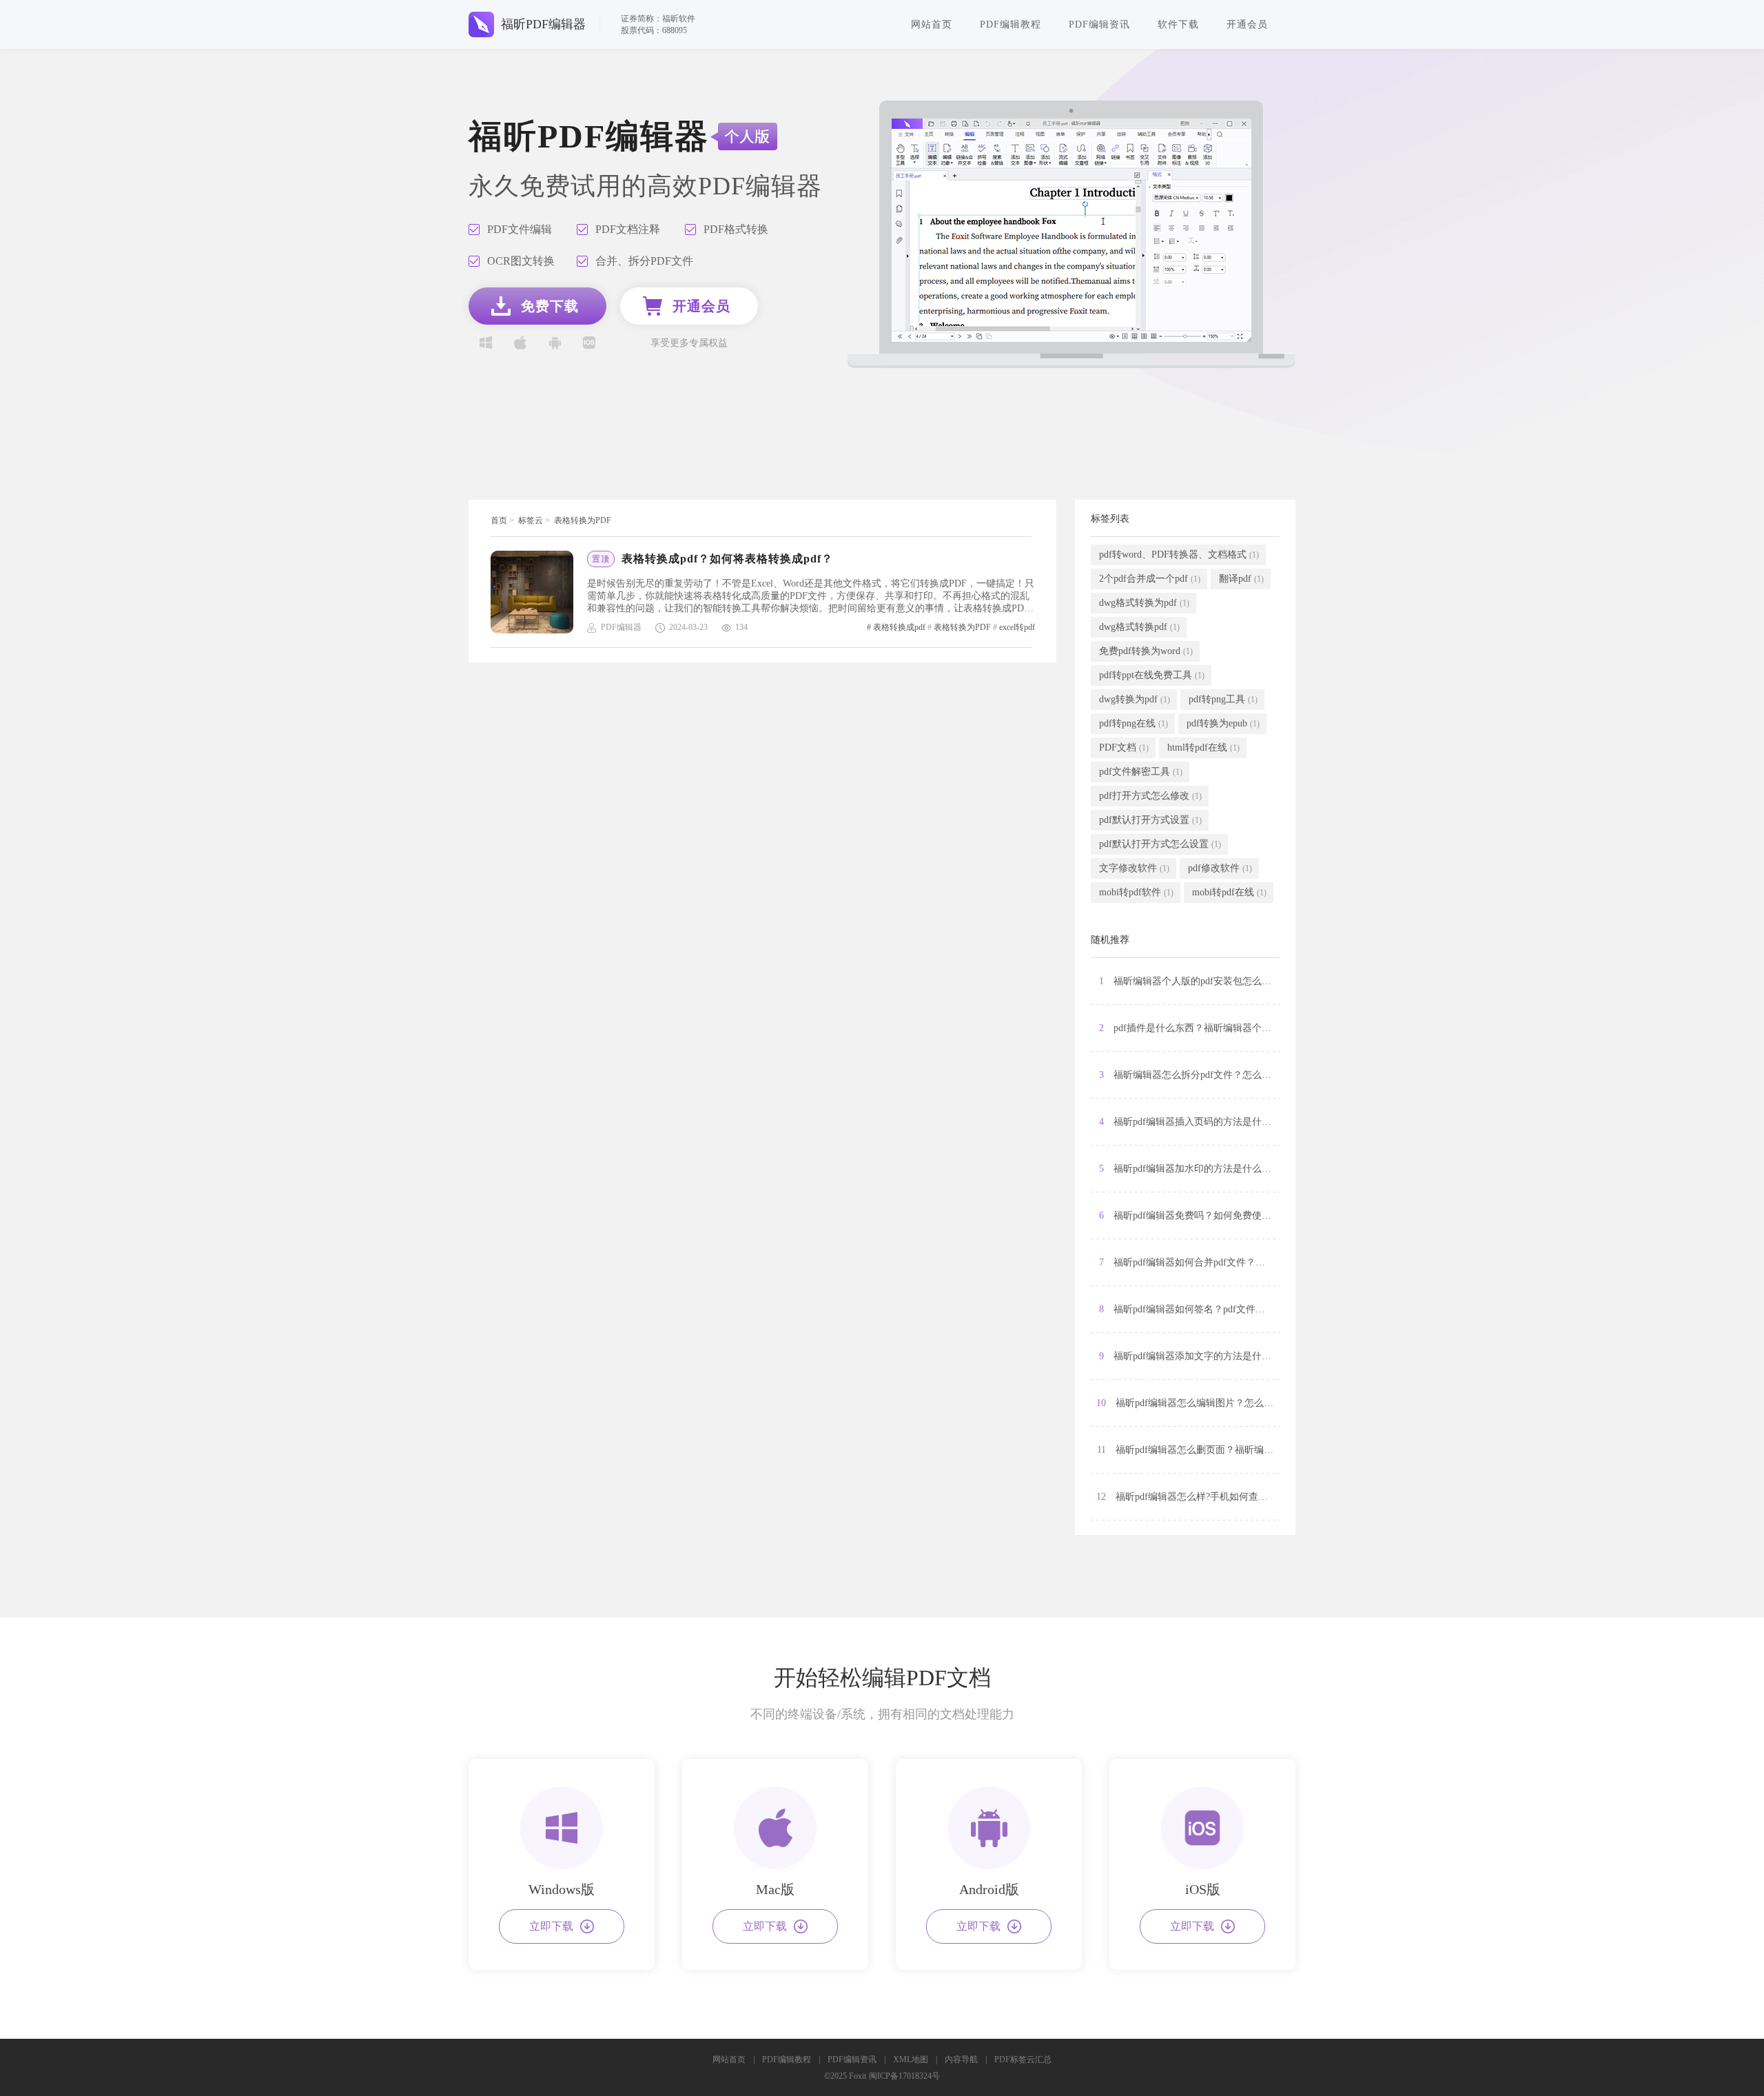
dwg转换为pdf (1135, 699)
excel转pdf (1017, 627)
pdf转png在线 (1134, 723)
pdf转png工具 (1223, 699)
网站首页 (932, 24)
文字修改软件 (1134, 868)
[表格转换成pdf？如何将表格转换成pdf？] (539, 592)
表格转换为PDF (583, 520)
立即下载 (551, 1926)
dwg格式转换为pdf (1144, 603)
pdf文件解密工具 (1141, 772)
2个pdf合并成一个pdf (1150, 579)
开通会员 (1247, 24)
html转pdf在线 (1203, 747)
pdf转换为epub (1223, 723)
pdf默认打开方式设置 (1150, 820)
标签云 (531, 520)
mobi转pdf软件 (1136, 892)
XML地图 (911, 2059)
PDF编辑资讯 (1099, 24)
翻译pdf (1241, 579)
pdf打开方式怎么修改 (1150, 796)
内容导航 (961, 2059)
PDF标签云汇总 (1023, 2059)
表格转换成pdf (899, 627)
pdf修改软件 (1220, 868)
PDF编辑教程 (1011, 24)
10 (1188, 1403)
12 (1188, 1497)
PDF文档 (1124, 747)
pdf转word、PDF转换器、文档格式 (1179, 554)
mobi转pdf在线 (1229, 892)
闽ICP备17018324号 (904, 2076)
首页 (499, 520)
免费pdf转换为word (1146, 651)
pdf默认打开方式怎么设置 (1160, 844)
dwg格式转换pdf (1139, 627)
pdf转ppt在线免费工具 (1152, 675)
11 (1188, 1450)
